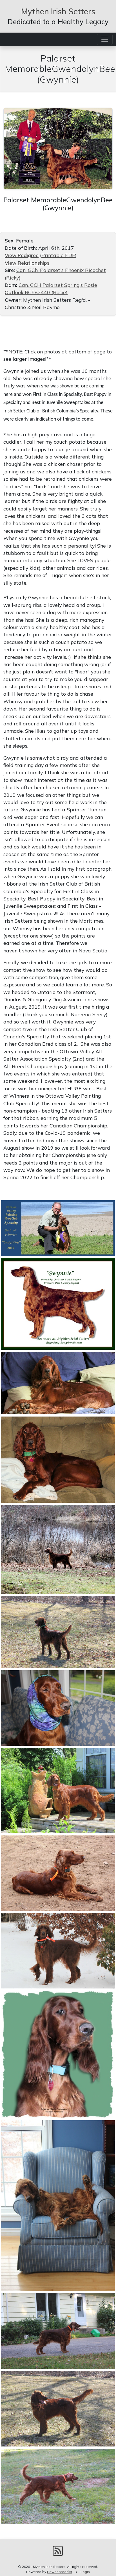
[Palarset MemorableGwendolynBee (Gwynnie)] (58, 148)
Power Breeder (60, 2572)
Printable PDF (58, 255)
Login (85, 2572)
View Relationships (27, 263)
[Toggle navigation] (105, 39)
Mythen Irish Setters (58, 11)
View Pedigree (22, 255)
